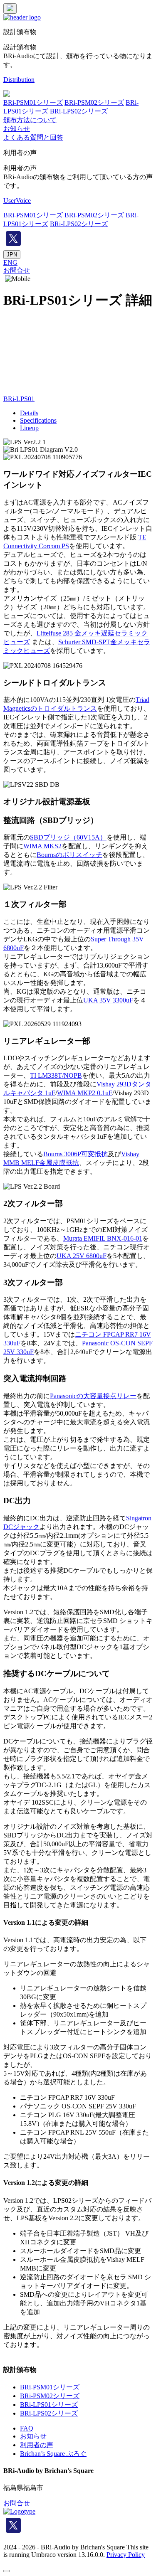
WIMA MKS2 (42, 846)
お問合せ (17, 270)
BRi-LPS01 (19, 399)
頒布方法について (30, 120)
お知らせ (17, 129)
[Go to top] (7, 2571)
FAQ (27, 2428)
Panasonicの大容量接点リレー (93, 1396)
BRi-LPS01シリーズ (49, 2405)
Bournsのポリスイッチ (69, 855)
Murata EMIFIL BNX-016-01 (103, 1238)
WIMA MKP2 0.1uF (85, 1093)
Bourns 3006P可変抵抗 (76, 1154)
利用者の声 (37, 2445)
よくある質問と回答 (33, 137)
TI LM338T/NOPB (56, 1075)
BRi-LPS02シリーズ (79, 111)
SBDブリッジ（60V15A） (68, 837)
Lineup (29, 428)
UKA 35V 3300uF (108, 1000)
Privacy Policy (126, 2555)
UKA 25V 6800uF (82, 1256)
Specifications (38, 420)
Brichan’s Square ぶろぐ (53, 2454)
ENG (10, 262)
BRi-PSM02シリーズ (94, 102)
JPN (12, 255)
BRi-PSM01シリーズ (33, 102)
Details (29, 413)
